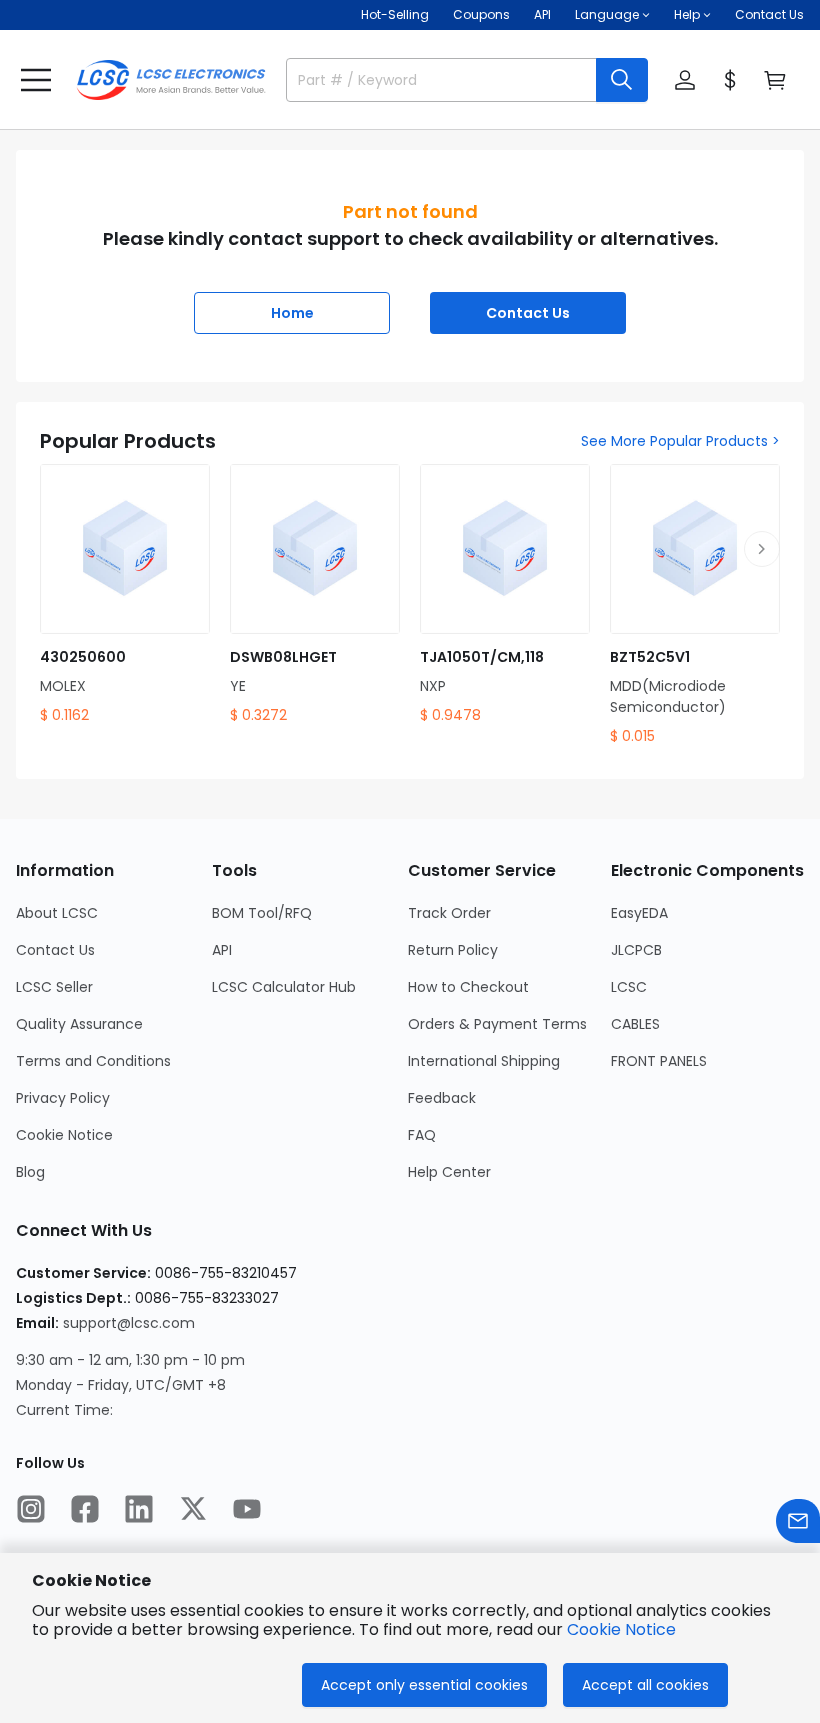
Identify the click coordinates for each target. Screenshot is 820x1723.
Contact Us (769, 14)
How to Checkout (468, 987)
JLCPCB (636, 950)
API (542, 14)
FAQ (422, 1135)
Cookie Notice (64, 1135)
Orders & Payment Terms (497, 1024)
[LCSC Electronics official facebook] (85, 1509)
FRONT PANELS (659, 1061)
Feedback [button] (442, 1098)
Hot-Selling (395, 14)
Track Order (449, 913)
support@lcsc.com (129, 1323)
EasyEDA (639, 913)
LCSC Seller (54, 987)
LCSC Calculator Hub (284, 987)
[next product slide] (762, 549)
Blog (30, 1172)
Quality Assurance (79, 1024)
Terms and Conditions (93, 1061)
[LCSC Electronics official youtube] (247, 1509)
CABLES (635, 1024)
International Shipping (484, 1061)
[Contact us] (798, 1521)
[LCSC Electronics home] (171, 80)
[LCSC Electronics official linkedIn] (139, 1509)
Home (292, 313)
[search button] (622, 80)
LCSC (629, 987)
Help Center (449, 1172)
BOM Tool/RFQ (262, 913)
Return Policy (453, 950)
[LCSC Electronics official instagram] (31, 1509)
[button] (36, 80)
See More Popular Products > (680, 441)
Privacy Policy (63, 1098)
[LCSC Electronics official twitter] (193, 1509)
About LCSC (57, 913)
